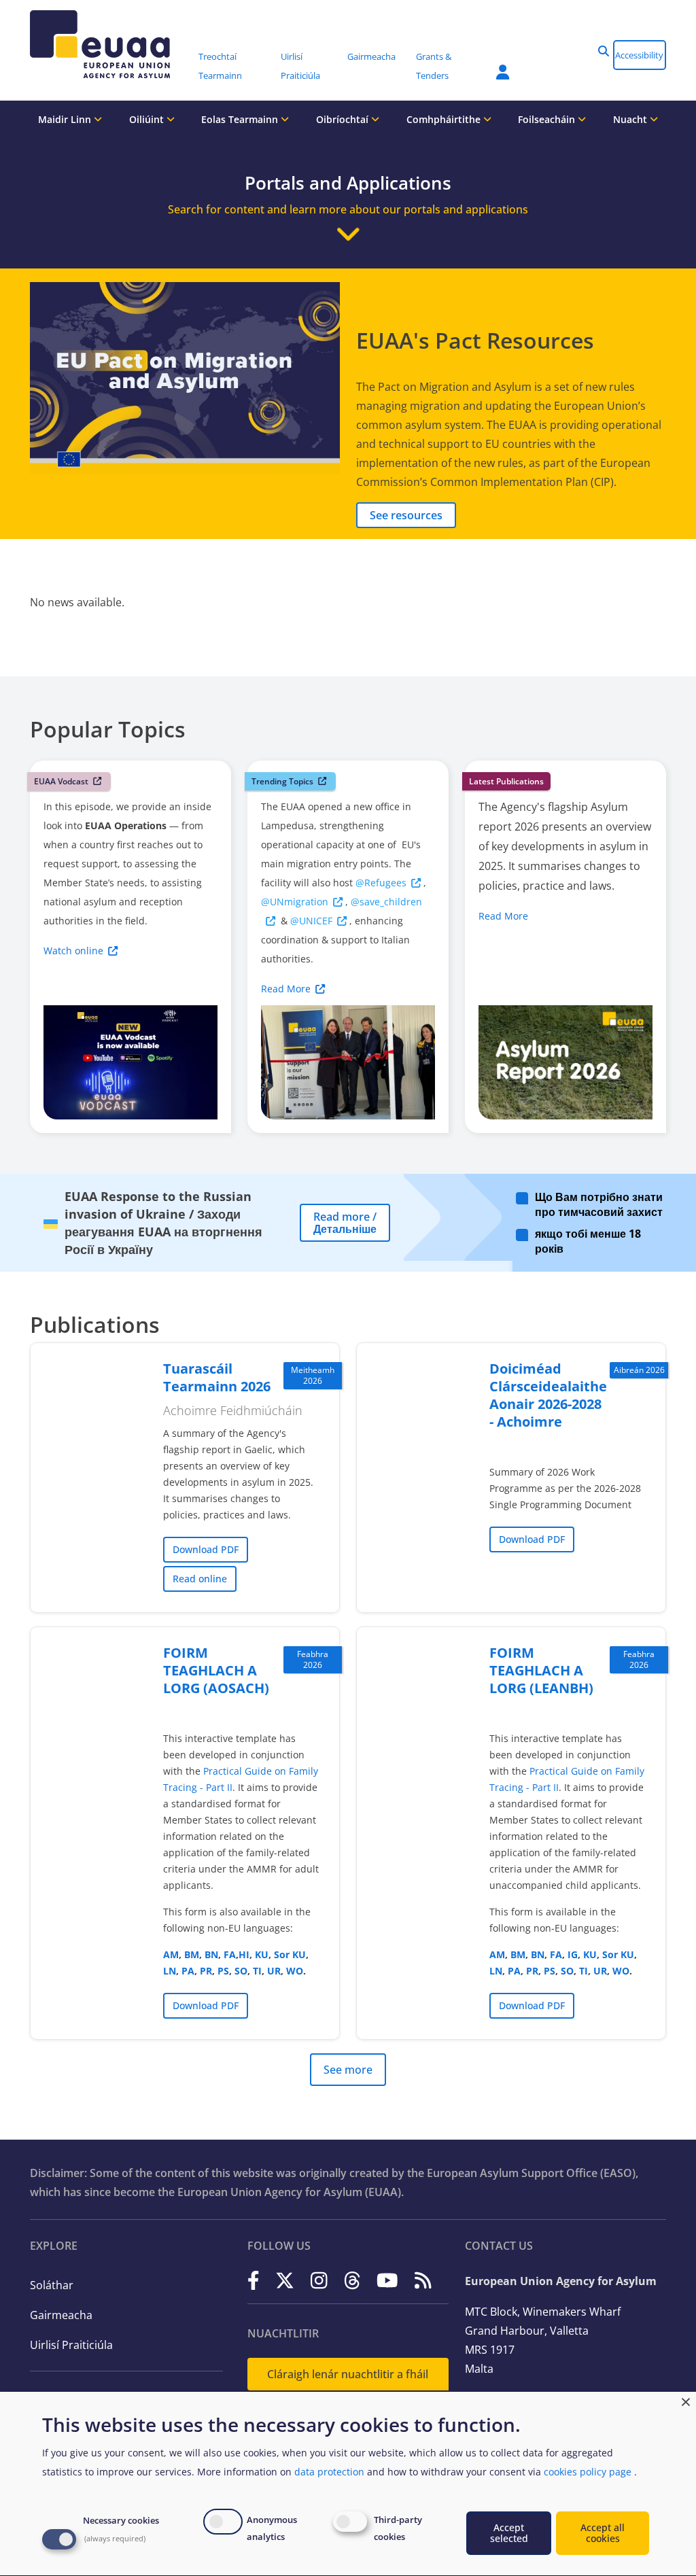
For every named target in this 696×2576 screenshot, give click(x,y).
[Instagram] (319, 2280)
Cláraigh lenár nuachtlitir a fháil (348, 2374)
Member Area (493, 64)
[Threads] (352, 2280)
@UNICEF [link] (311, 921)
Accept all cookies (603, 2533)
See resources (406, 515)
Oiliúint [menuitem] (148, 119)
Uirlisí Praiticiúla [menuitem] (300, 66)
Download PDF (206, 1549)
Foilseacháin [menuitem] (548, 119)
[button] (604, 51)
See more (348, 2070)
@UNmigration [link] (295, 902)
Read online (200, 1579)
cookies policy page (588, 2472)
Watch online (73, 951)
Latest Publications (506, 781)
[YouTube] (387, 2280)
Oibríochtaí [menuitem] (344, 119)
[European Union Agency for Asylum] (109, 44)
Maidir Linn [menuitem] (66, 119)
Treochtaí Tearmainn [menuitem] (220, 66)
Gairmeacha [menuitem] (371, 56)
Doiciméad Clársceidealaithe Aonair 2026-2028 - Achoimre (548, 1395)
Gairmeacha (61, 2315)
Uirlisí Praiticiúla (71, 2345)
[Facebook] (254, 2280)
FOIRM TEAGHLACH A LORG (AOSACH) (216, 1670)
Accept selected (509, 2533)
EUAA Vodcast (61, 781)
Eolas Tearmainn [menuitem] (241, 119)
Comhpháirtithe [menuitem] (445, 119)
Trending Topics (282, 781)
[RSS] (423, 2280)
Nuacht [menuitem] (631, 119)
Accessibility (639, 55)
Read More (286, 989)
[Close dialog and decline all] (686, 2400)
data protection (329, 2472)
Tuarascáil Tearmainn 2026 (217, 1377)
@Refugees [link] (381, 883)
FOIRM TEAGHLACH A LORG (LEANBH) (541, 1670)
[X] (285, 2280)
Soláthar (52, 2285)
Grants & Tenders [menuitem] (434, 66)
